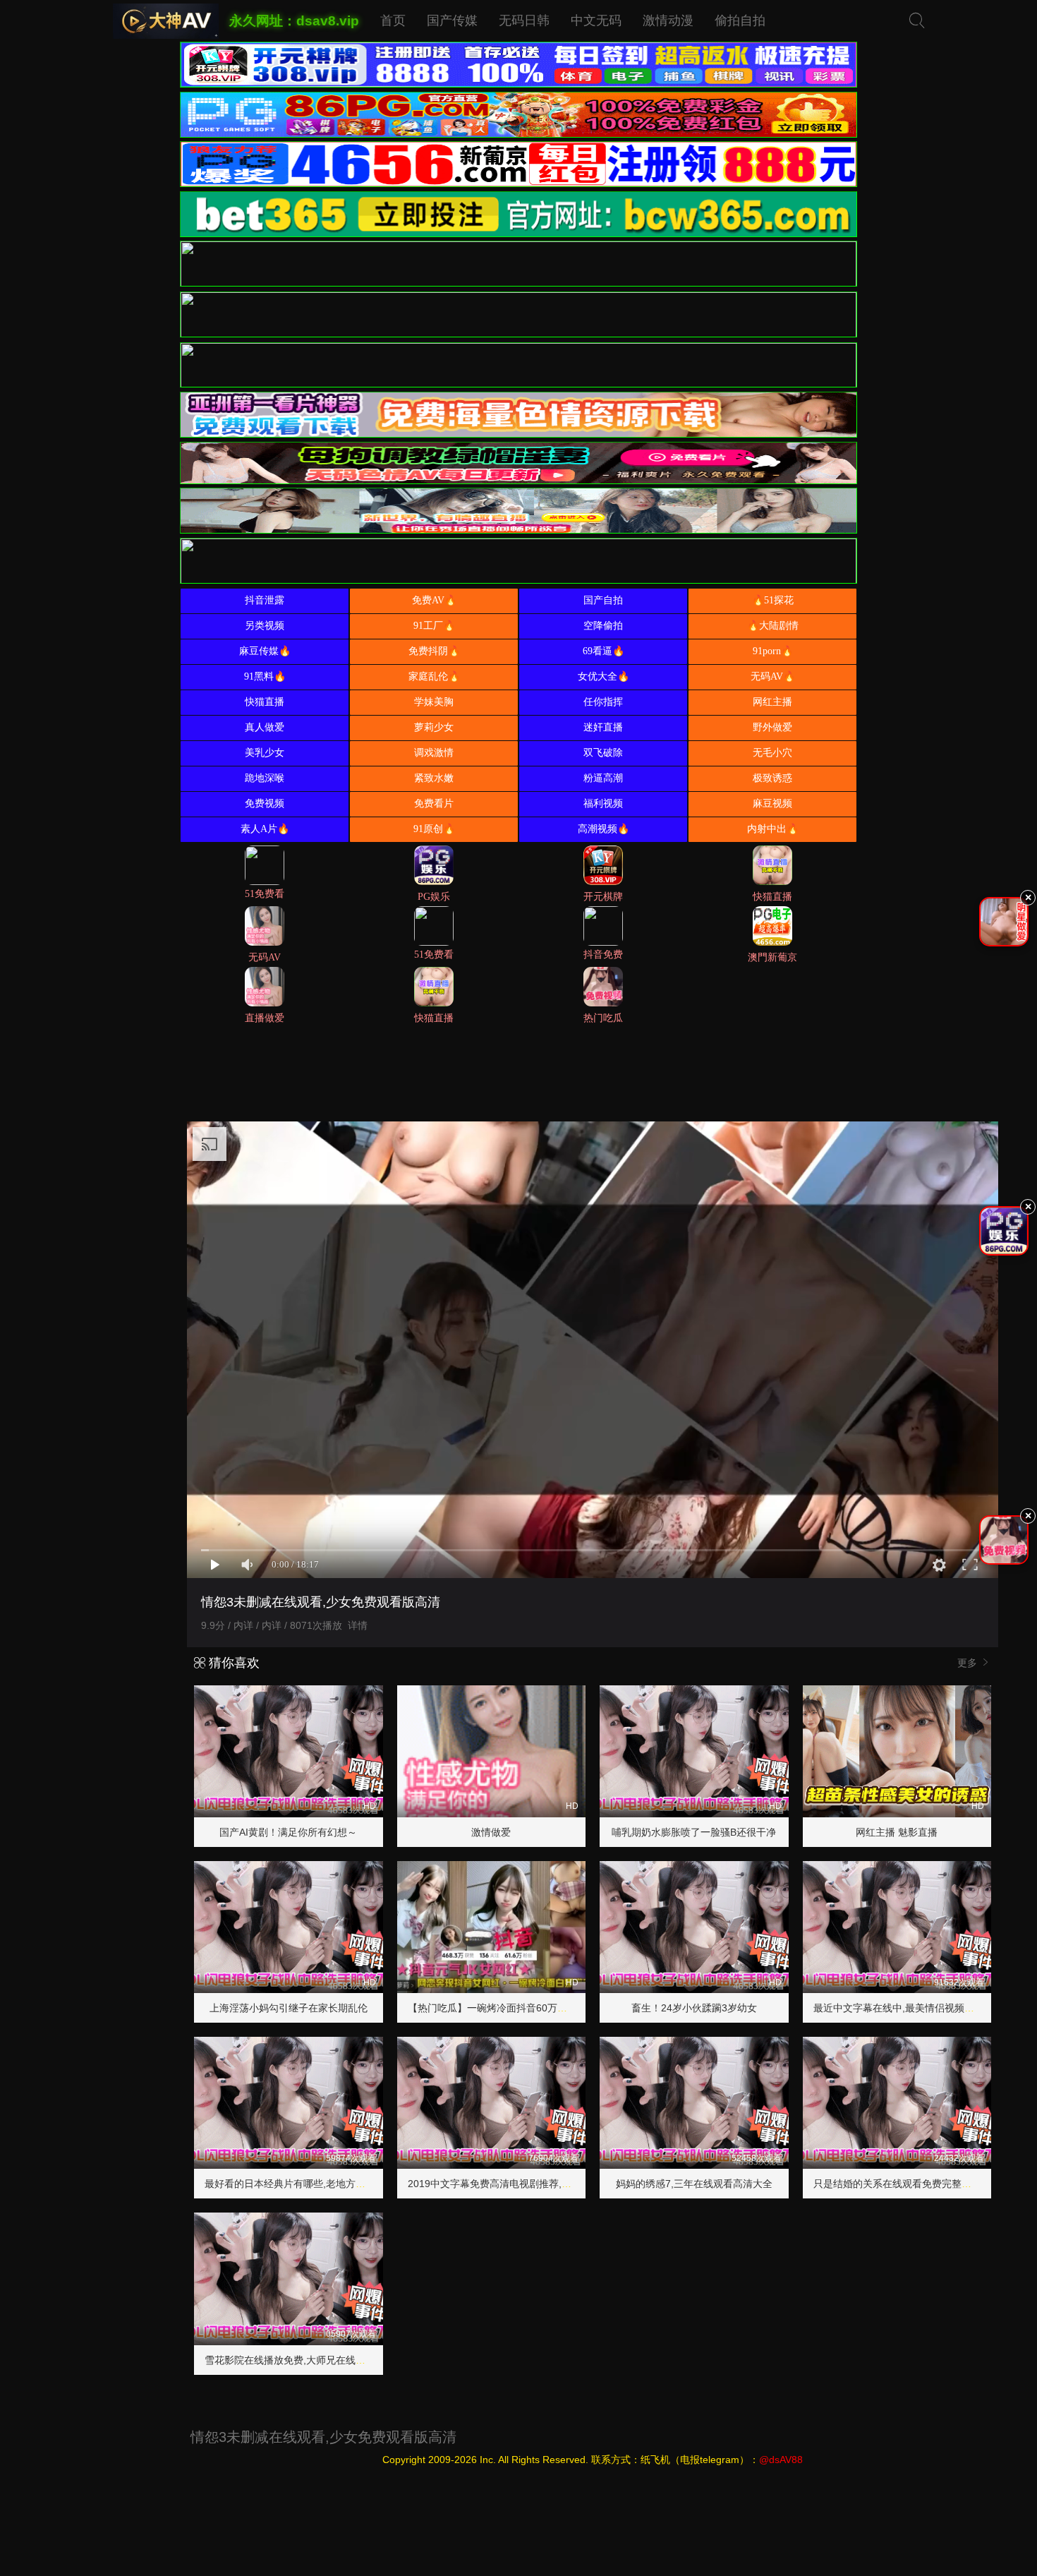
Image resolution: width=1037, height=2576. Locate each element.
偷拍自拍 (740, 20)
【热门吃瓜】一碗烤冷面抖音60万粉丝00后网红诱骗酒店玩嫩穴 (547, 2008)
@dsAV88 (781, 2460)
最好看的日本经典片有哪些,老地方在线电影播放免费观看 (329, 2184)
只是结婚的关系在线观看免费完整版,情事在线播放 (923, 2184)
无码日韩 (524, 20)
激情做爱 (491, 1832)
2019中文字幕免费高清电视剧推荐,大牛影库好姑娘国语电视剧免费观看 (564, 2184)
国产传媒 (452, 20)
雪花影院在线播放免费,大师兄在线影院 (290, 2360)
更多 (969, 1663)
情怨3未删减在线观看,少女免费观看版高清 (323, 2437)
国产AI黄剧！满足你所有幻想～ (288, 1832)
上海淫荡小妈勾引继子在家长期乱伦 (289, 2008)
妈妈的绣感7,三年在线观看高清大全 (694, 2184)
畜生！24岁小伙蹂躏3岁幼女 (694, 2008)
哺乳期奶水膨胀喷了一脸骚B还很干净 (694, 1832)
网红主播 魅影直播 (897, 1832)
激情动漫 (668, 20)
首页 (393, 20)
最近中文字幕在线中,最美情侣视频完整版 (904, 2008)
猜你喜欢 (232, 1663)
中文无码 (596, 20)
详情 (358, 1625)
